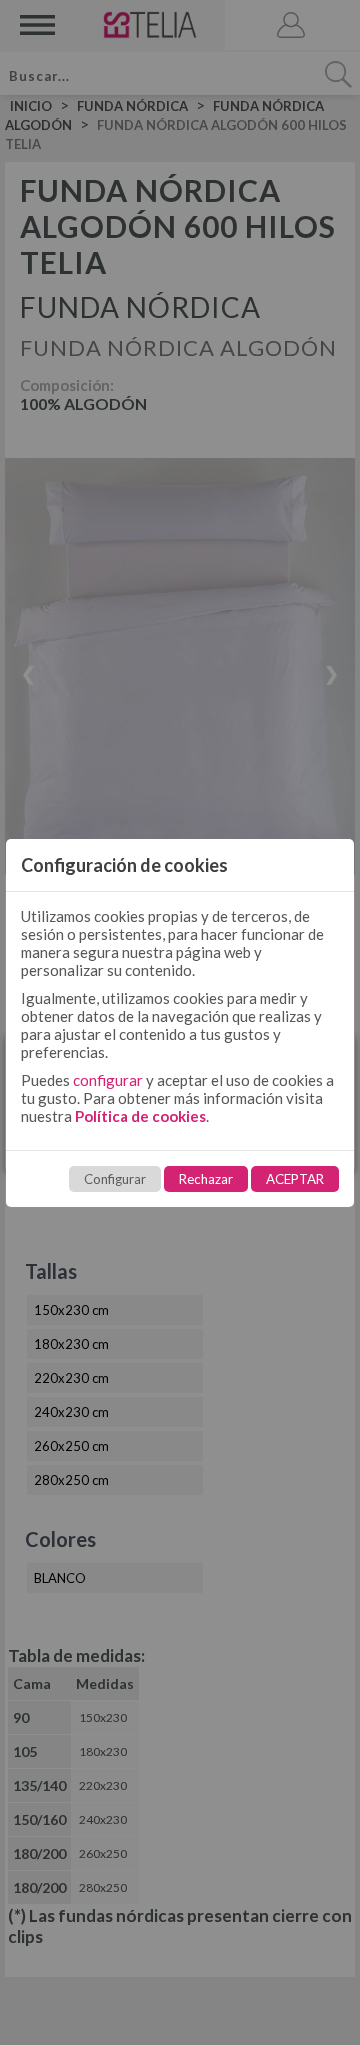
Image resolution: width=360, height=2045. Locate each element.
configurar (108, 1080)
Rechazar (206, 1179)
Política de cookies (140, 1116)
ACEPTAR (295, 1179)
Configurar (115, 1179)
